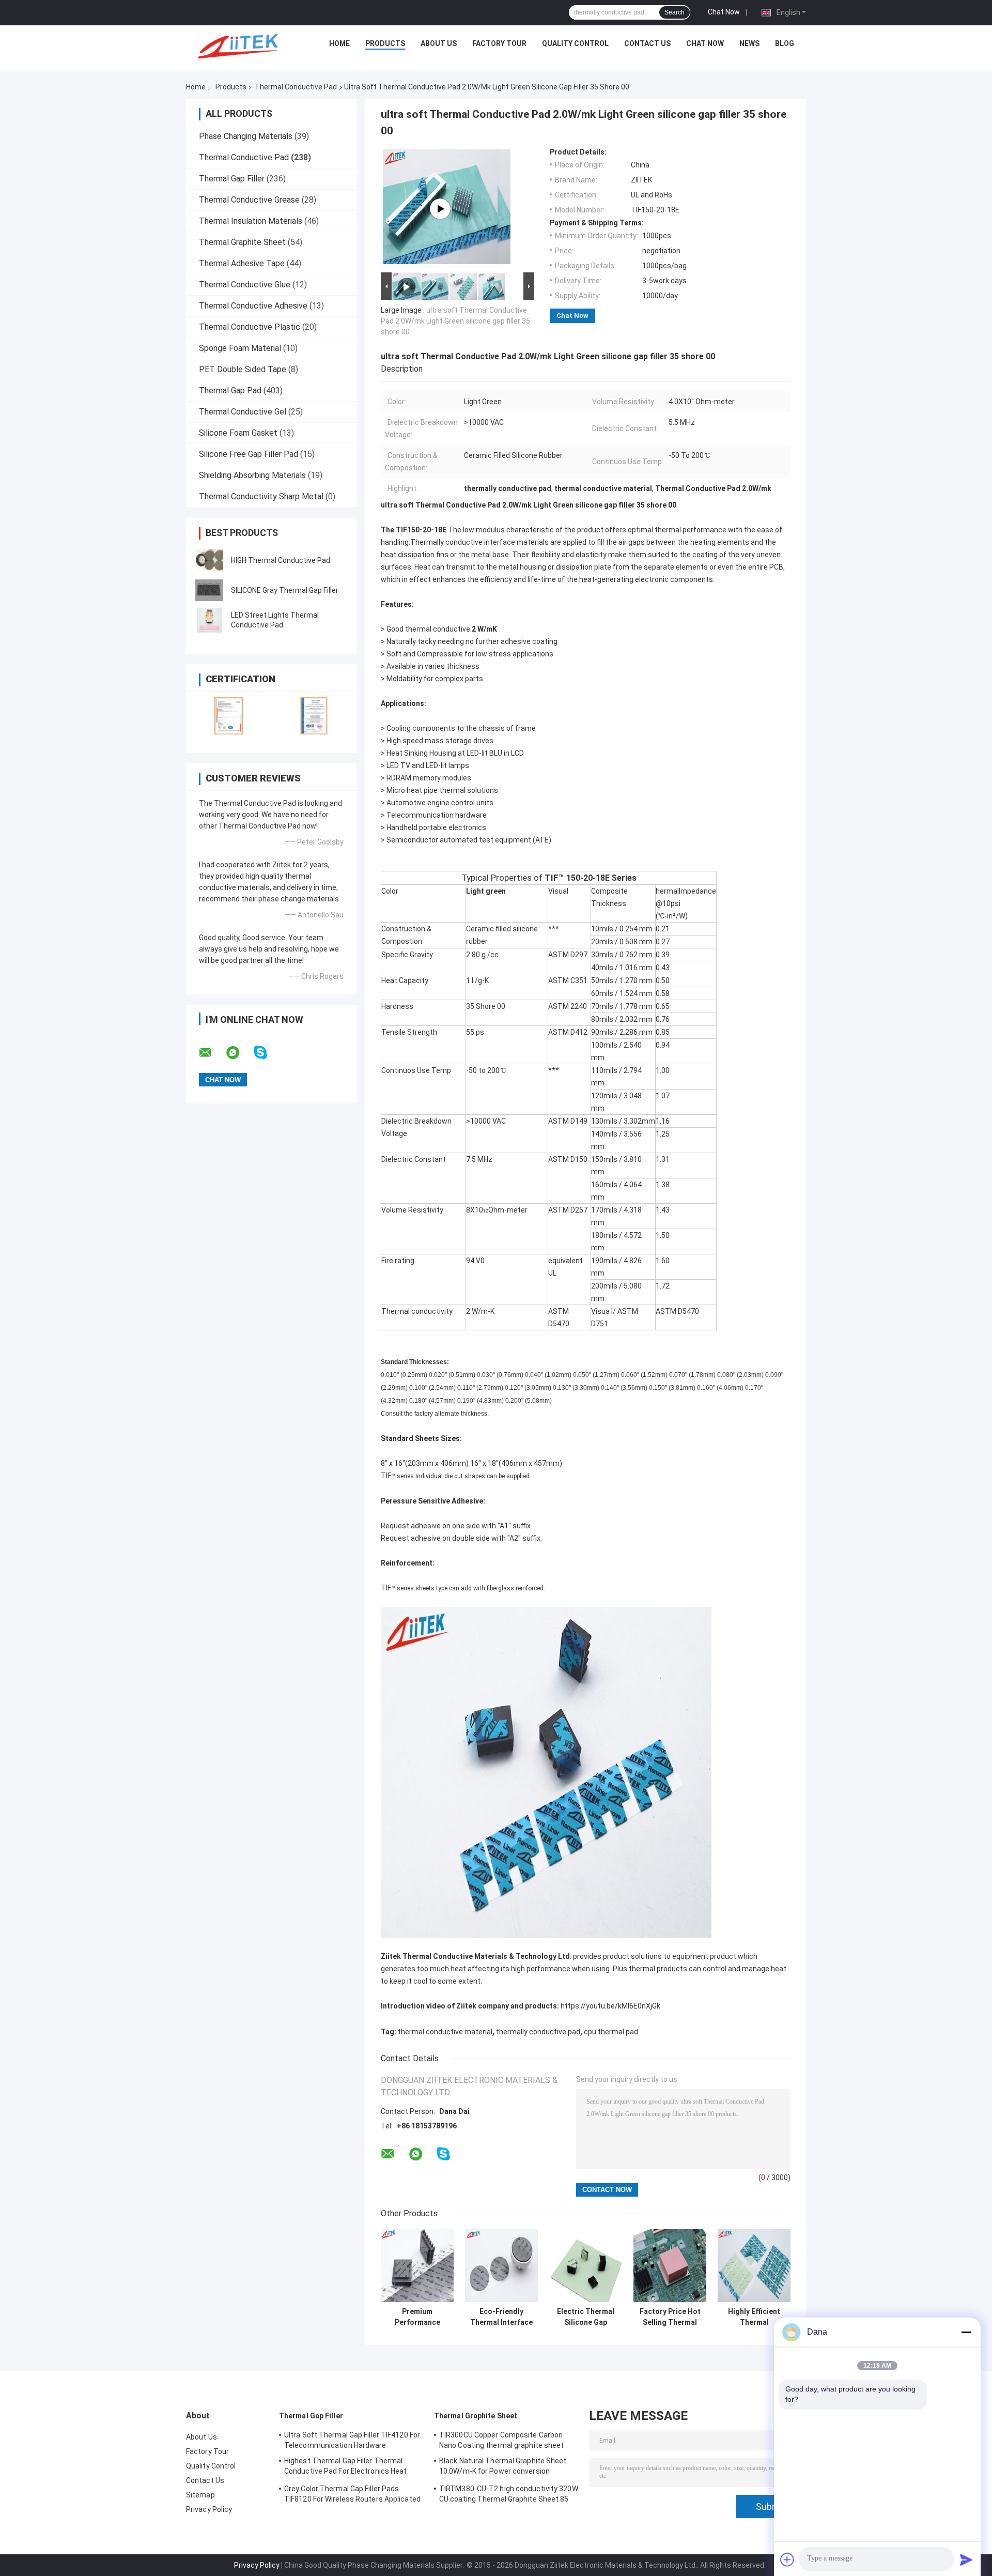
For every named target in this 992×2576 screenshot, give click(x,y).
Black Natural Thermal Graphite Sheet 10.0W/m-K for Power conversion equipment (503, 2467)
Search (675, 12)
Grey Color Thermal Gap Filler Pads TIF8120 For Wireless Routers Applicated (352, 2494)
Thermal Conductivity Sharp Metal (261, 496)
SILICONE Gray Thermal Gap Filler (285, 590)
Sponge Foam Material (240, 348)
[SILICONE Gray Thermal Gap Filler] (209, 590)
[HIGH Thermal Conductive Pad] (209, 560)
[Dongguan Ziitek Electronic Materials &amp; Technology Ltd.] (240, 46)
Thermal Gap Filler (232, 179)
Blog (785, 43)
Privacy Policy (209, 2509)
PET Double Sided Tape (243, 369)
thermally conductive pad (538, 2032)
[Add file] (787, 2559)
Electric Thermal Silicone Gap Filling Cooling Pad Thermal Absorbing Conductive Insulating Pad (586, 2317)
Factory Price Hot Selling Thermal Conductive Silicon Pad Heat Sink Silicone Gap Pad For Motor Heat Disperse (670, 2317)
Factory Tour (499, 43)
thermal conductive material (445, 2032)
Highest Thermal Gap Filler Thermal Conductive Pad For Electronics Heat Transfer (346, 2467)
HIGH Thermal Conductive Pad (281, 560)
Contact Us (647, 43)
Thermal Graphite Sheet (242, 242)
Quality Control (575, 43)
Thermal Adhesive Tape (242, 263)
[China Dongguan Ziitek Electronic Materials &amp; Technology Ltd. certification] (229, 716)
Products (385, 43)
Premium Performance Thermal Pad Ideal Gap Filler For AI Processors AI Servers (417, 2317)
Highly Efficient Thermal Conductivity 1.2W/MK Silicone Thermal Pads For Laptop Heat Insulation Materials (754, 2317)
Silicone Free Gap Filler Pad (249, 454)
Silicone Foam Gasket (238, 433)
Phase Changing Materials (246, 136)
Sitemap (200, 2495)
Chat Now (724, 12)
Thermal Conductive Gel (243, 412)
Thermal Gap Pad (230, 390)
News (749, 43)
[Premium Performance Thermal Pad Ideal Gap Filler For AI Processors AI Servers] (417, 2266)
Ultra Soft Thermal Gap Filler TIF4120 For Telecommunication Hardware (352, 2440)
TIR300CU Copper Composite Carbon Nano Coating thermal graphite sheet (502, 2440)
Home (339, 43)
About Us (439, 43)
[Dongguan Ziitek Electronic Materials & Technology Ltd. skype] (267, 1053)
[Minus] (966, 2332)
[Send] (966, 2559)
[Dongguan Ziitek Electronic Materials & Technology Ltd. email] (212, 1053)
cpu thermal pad (611, 2032)
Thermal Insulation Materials (251, 221)
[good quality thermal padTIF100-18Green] (440, 209)
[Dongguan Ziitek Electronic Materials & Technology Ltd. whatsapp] (239, 1053)
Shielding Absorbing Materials (252, 475)
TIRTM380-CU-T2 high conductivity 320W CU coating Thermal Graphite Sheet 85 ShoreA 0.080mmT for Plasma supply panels (509, 2495)
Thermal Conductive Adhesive (253, 306)
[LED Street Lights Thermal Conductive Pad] (209, 620)
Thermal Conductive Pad (296, 87)
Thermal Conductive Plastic (250, 327)
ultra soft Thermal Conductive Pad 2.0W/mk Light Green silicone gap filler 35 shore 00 (455, 321)
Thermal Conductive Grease (249, 200)
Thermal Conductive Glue (245, 285)
